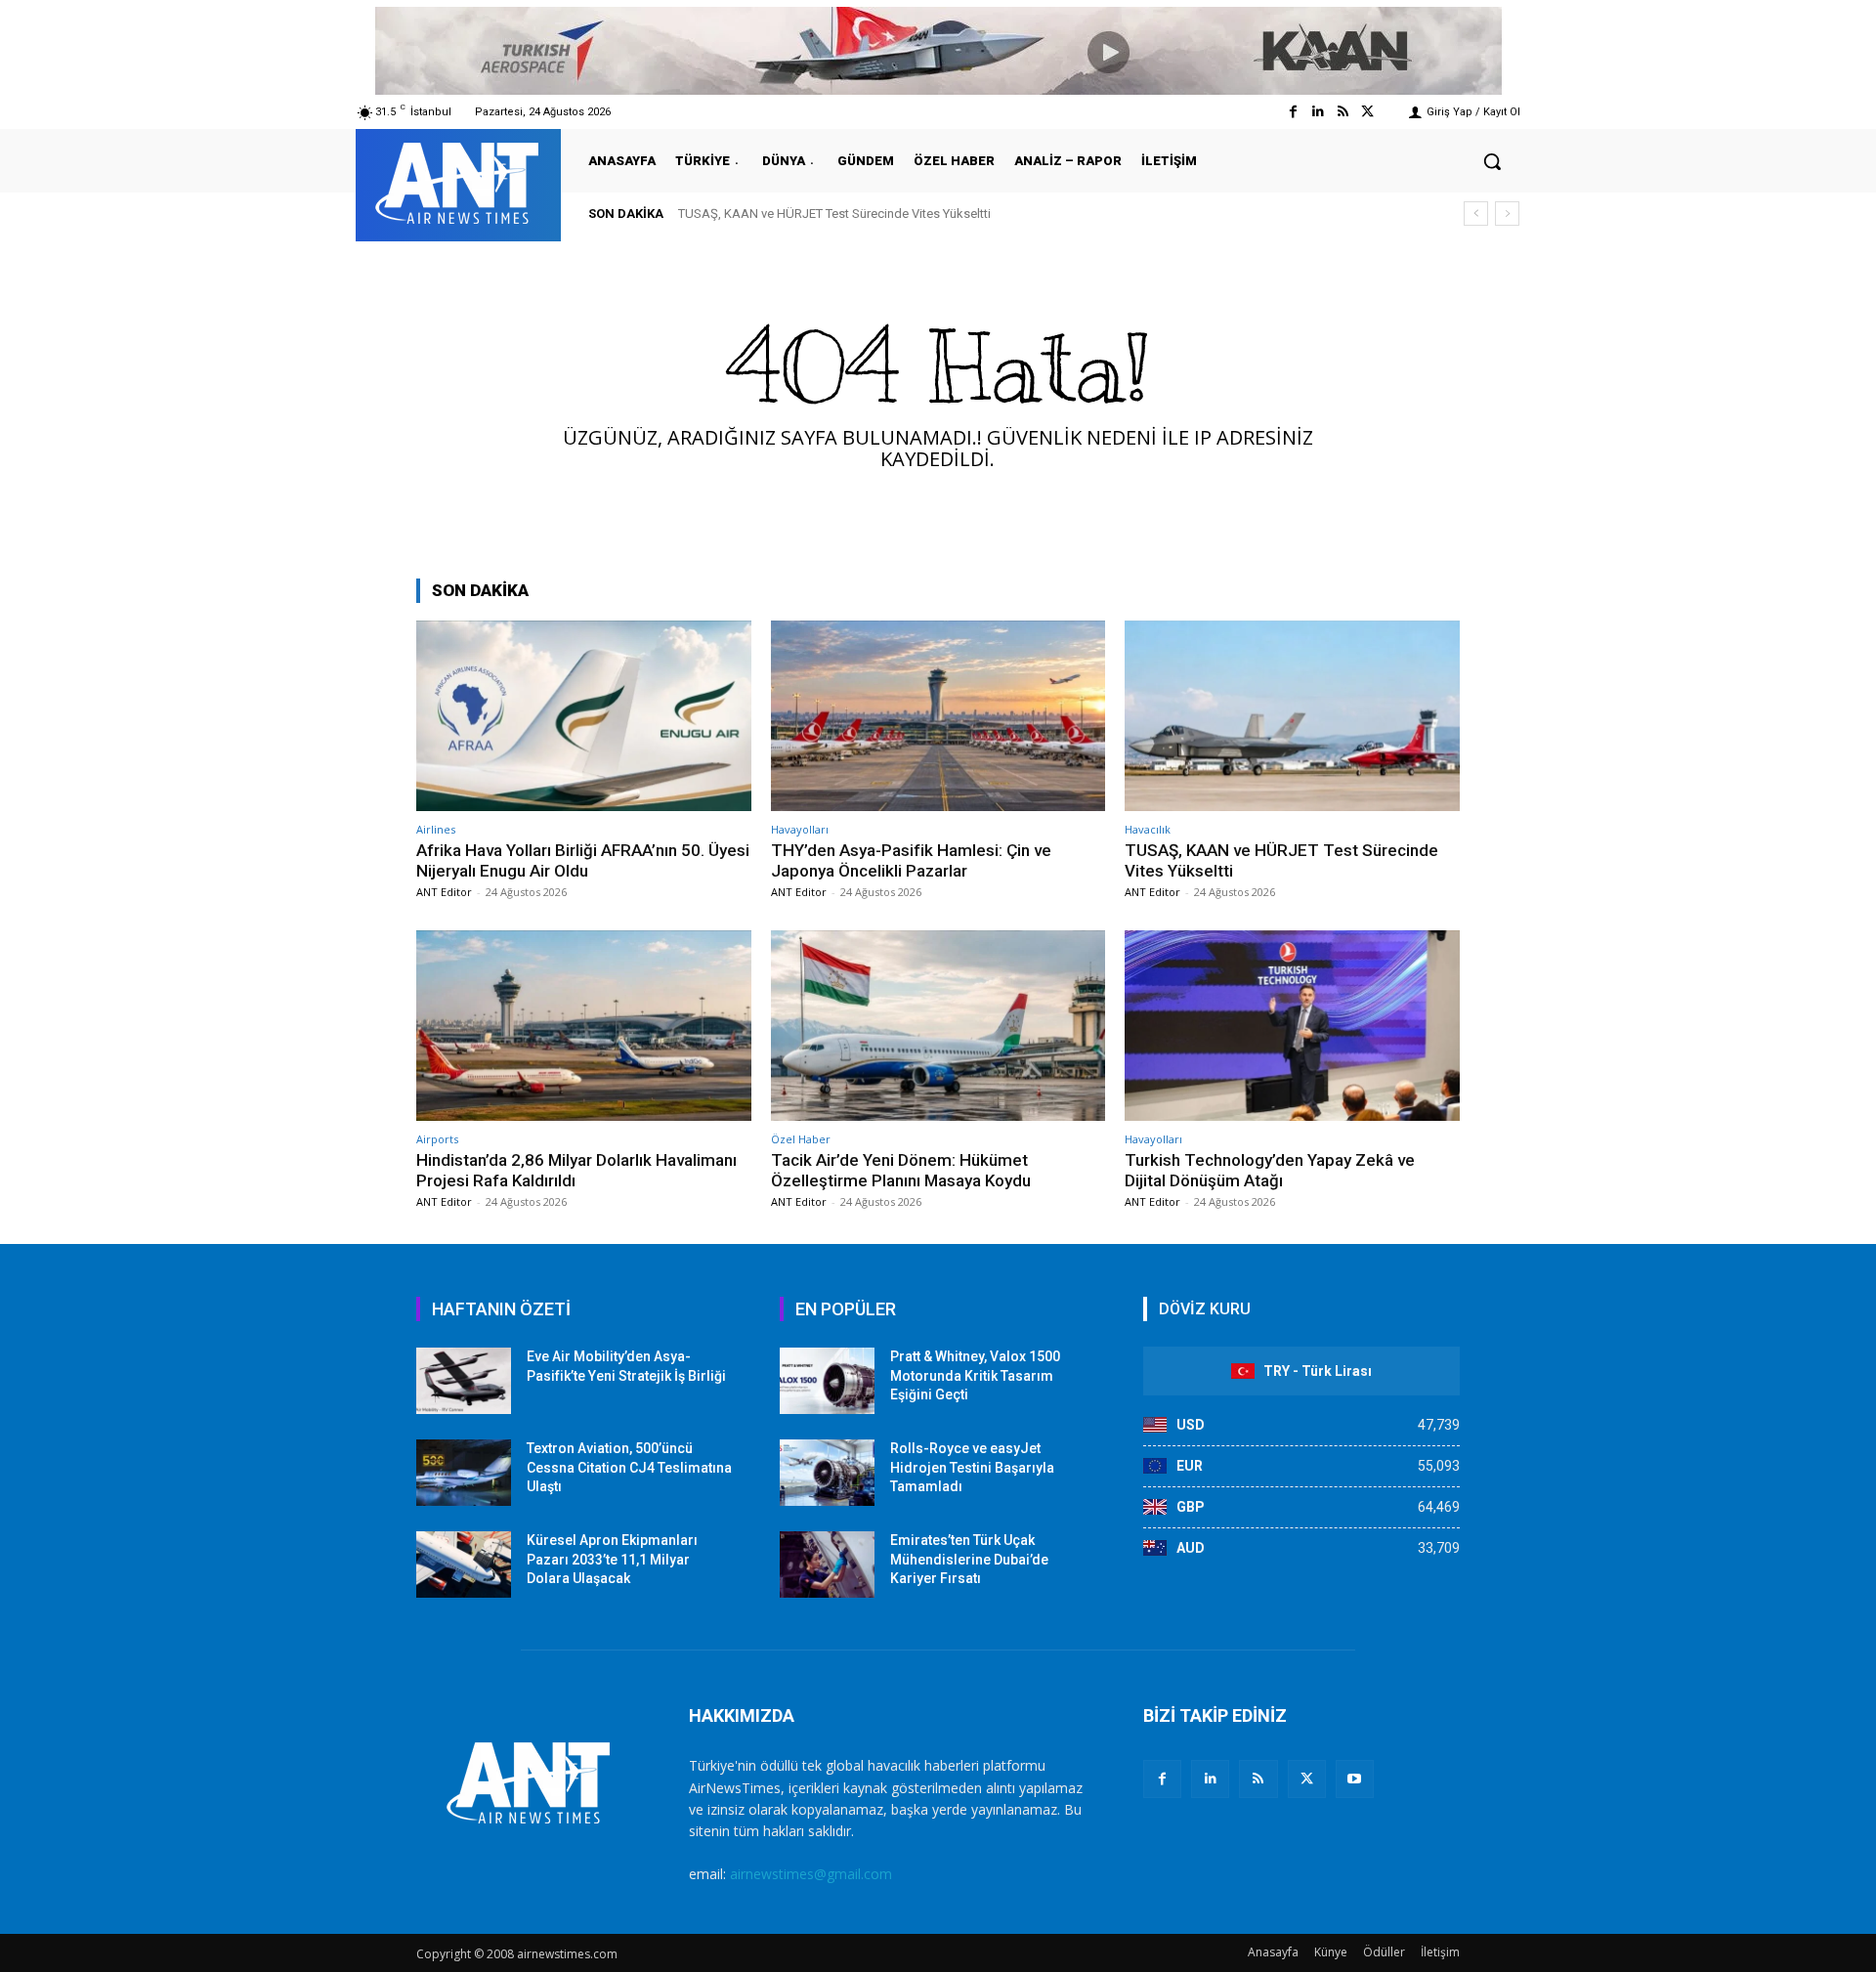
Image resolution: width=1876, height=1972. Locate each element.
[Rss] (1343, 112)
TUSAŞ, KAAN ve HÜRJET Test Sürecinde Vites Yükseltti (834, 214)
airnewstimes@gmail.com (811, 1874)
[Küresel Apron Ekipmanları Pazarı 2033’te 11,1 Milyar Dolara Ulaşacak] (464, 1565)
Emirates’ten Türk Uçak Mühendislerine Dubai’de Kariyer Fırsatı (969, 1559)
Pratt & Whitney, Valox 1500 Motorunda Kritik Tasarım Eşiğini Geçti (975, 1375)
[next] (1507, 214)
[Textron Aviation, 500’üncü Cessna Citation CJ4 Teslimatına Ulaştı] (464, 1473)
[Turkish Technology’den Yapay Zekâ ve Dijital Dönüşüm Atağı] (1292, 1026)
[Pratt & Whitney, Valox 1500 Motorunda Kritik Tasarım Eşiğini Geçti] (827, 1381)
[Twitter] (1367, 112)
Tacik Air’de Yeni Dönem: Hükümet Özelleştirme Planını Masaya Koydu (901, 1170)
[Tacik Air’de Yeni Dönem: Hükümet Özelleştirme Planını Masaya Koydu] (938, 1026)
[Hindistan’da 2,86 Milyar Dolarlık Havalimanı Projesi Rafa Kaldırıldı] (584, 1026)
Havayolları (800, 829)
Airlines (436, 829)
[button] (1492, 161)
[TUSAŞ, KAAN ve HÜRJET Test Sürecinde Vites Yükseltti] (1292, 716)
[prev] (1476, 214)
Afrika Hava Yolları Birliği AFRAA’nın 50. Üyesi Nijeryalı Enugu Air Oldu (583, 860)
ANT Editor (444, 892)
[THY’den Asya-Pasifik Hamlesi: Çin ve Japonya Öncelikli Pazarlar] (938, 716)
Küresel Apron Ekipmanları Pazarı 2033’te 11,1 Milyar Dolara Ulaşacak (612, 1559)
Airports (437, 1139)
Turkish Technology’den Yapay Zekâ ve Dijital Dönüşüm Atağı (1270, 1170)
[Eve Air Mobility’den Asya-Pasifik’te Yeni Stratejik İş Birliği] (464, 1381)
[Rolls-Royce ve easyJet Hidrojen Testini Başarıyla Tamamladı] (827, 1473)
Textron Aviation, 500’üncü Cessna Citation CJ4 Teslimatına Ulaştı (629, 1467)
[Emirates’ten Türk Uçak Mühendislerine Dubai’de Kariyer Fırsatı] (827, 1565)
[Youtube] (1355, 1779)
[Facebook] (1293, 112)
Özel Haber (801, 1139)
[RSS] (1258, 1779)
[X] (1307, 1779)
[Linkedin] (1318, 112)
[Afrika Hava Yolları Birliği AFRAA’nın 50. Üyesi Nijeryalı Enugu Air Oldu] (584, 716)
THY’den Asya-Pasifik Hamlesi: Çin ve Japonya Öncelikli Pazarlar (911, 860)
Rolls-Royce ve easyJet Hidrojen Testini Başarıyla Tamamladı (972, 1467)
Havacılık (1148, 829)
